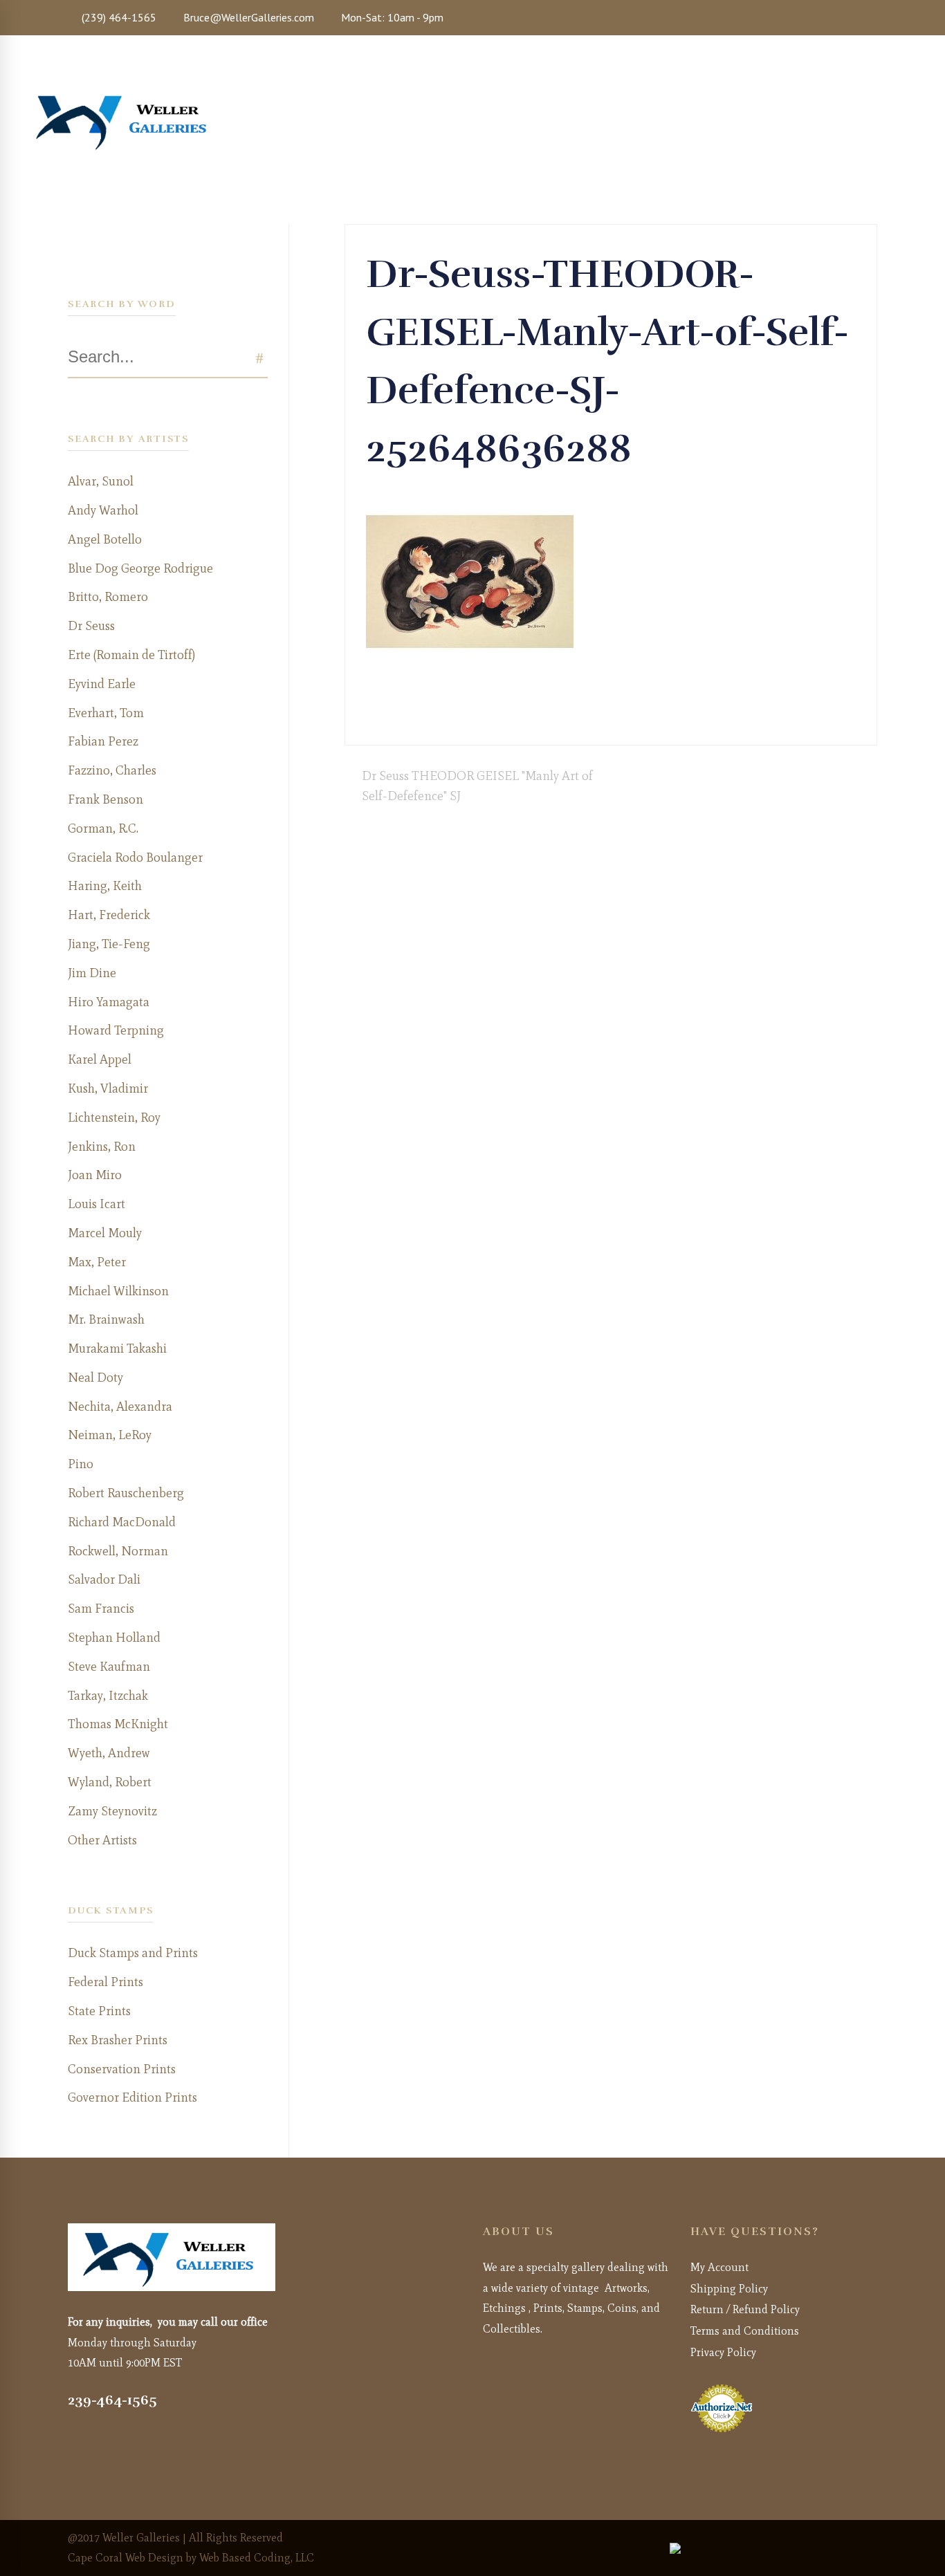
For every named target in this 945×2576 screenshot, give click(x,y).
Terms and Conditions (745, 2331)
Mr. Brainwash (106, 1319)
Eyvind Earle (102, 684)
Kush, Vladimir (108, 1088)
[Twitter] (639, 714)
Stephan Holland (114, 1638)
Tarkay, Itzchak (108, 1696)
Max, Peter (97, 1262)
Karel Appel (100, 1059)
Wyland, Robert (110, 1782)
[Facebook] (626, 714)
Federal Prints (105, 1982)
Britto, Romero (108, 597)
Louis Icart (97, 1204)
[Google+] (651, 714)
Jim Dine (92, 973)
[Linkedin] (676, 714)
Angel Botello (105, 539)
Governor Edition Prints (132, 2097)
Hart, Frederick (109, 915)
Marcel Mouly (105, 1233)
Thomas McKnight (118, 1724)
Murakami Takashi (117, 1349)
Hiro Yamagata (109, 1002)
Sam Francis (101, 1609)
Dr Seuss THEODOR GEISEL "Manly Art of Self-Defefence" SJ (477, 786)
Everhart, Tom (106, 713)
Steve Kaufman (109, 1667)
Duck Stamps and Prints (133, 1953)
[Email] (688, 714)
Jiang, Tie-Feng (109, 944)
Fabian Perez (103, 741)
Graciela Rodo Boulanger (135, 858)
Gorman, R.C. (103, 828)
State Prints (99, 2011)
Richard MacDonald (122, 1522)
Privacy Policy (723, 2352)
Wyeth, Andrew (109, 1753)
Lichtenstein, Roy (114, 1118)
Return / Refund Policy (745, 2309)
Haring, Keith (105, 886)
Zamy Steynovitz (112, 1811)
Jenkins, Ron (102, 1147)
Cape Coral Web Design (126, 2558)
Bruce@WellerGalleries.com (247, 17)
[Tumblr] (663, 714)
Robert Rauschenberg (126, 1493)
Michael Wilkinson (118, 1291)
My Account (719, 2267)
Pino (81, 1464)
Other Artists (102, 1840)
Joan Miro (95, 1175)
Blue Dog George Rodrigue (140, 568)
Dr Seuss (91, 626)
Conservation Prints (122, 2069)
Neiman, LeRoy (110, 1435)
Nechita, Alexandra (120, 1407)
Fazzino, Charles (112, 770)
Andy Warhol (103, 510)
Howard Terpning (116, 1030)
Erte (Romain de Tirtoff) (131, 655)
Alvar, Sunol (101, 481)
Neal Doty (95, 1378)
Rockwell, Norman (118, 1551)
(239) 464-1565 (118, 17)
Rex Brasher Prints (118, 2040)
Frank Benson (105, 799)
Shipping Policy (729, 2289)
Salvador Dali (104, 1579)
